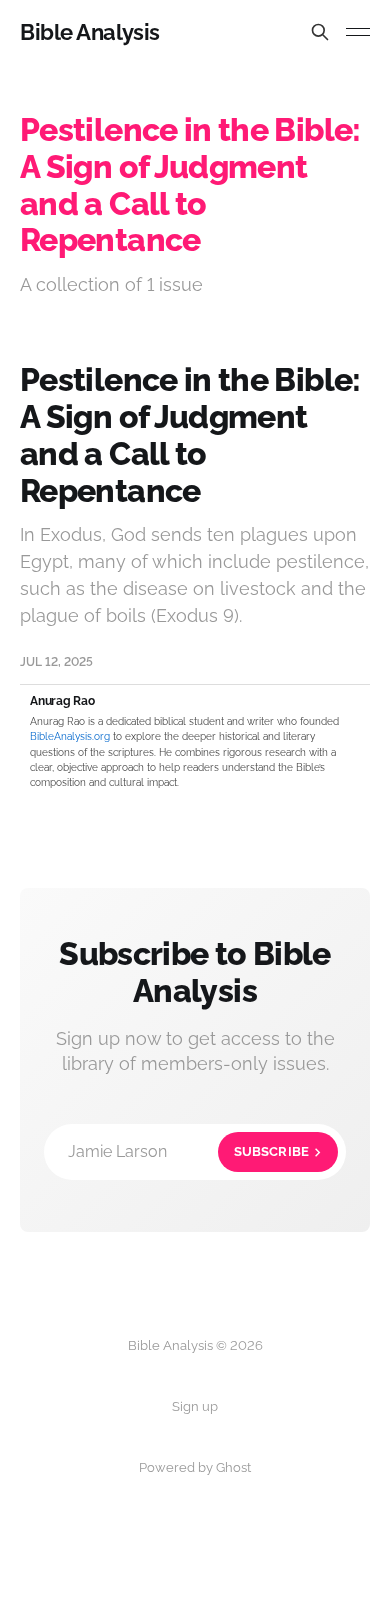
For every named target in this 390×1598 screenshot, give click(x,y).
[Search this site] (320, 32)
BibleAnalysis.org (70, 736)
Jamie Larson (188, 1151)
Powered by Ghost (195, 1467)
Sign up (195, 1406)
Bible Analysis (90, 32)
